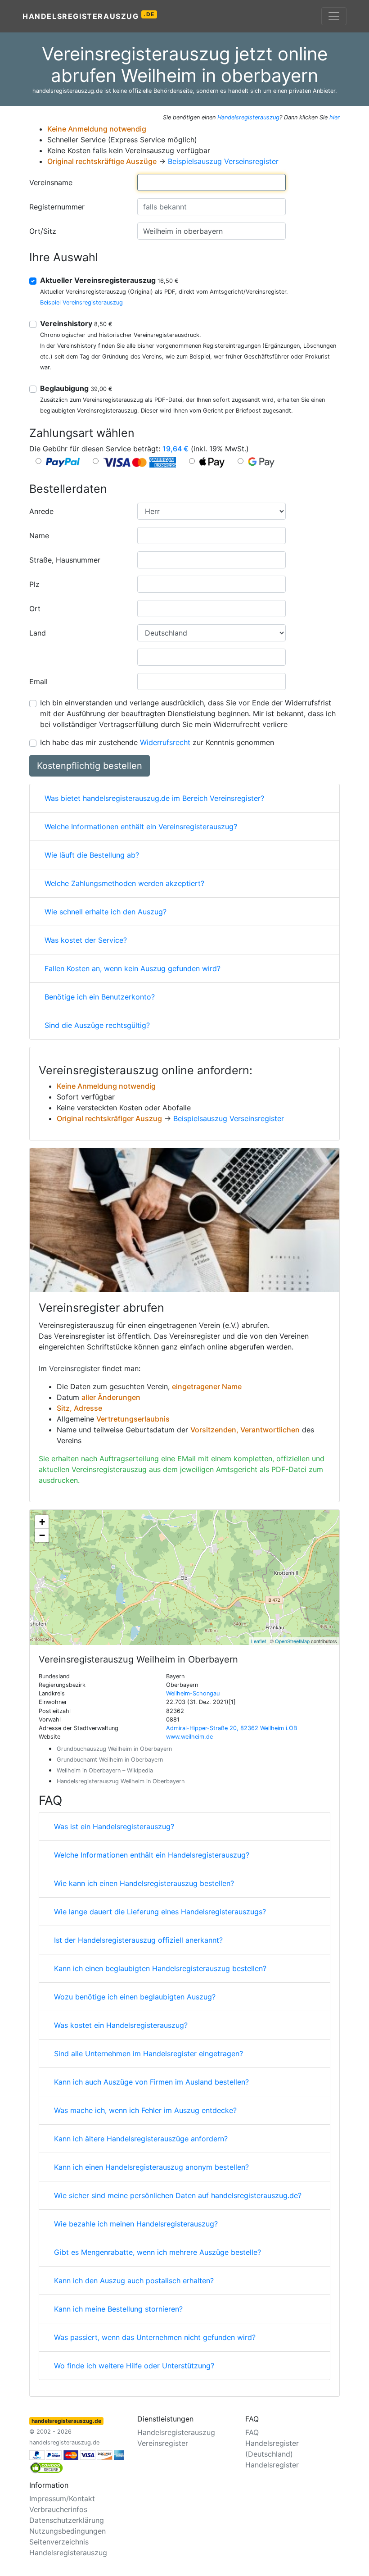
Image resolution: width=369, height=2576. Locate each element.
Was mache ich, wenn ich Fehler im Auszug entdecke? (145, 2110)
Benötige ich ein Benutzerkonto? (100, 997)
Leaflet (259, 1641)
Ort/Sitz (43, 231)
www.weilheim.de (189, 1737)
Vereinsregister (74, 1368)
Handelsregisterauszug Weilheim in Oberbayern (121, 1781)
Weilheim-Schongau (193, 1693)
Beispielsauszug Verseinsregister (223, 161)
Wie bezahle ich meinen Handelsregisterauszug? (136, 2224)
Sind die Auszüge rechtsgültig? (97, 1025)
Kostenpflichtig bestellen (90, 766)
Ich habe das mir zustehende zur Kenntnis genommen (157, 742)
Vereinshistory (76, 323)
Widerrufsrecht (165, 742)
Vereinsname (51, 182)
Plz (34, 584)
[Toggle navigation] (334, 16)
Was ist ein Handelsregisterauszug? (114, 1826)
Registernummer (57, 207)
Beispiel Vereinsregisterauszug (81, 302)
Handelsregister (272, 2465)
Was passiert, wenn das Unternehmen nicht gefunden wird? (155, 2337)
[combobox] (211, 182)
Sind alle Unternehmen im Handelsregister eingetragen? (148, 2054)
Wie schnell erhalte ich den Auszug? (106, 912)
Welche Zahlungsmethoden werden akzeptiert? (124, 883)
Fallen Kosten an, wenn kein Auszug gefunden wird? (133, 968)
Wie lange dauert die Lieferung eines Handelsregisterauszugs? (160, 1912)
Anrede (41, 511)
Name (39, 536)
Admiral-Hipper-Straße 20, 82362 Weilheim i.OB (232, 1728)
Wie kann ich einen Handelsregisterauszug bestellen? (144, 1883)
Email (38, 681)
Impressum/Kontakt (62, 2499)
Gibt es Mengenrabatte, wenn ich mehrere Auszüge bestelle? (157, 2252)
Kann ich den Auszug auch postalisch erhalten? (134, 2281)
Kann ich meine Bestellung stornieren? (118, 2309)
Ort (35, 609)
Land (38, 633)
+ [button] (42, 1522)
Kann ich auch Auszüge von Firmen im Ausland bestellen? (151, 2082)
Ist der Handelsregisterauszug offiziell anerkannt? (138, 1940)
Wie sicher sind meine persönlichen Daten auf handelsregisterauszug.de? (178, 2195)
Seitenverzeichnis (59, 2542)
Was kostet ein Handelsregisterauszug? (121, 2025)
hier (335, 117)
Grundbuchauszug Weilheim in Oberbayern (114, 1749)
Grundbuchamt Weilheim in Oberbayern (110, 1760)
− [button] (42, 1535)
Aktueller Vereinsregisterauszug (109, 280)
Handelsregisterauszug (89, 16)
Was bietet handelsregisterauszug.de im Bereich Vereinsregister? (154, 798)
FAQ (252, 2432)
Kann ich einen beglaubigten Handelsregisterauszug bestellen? (160, 1968)
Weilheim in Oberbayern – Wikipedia (105, 1770)
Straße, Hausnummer (65, 560)
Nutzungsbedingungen (67, 2531)
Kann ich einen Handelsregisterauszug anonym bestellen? (151, 2167)
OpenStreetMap (292, 1641)
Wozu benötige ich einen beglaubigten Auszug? (135, 1997)
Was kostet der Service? (86, 940)
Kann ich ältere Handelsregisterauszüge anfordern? (141, 2139)
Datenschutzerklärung (67, 2520)
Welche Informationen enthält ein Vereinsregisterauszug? (141, 827)
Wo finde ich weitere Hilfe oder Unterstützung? (134, 2366)
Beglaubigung (76, 388)
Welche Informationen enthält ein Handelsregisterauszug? (152, 1855)
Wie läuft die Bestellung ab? (92, 855)
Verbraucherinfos (58, 2509)
